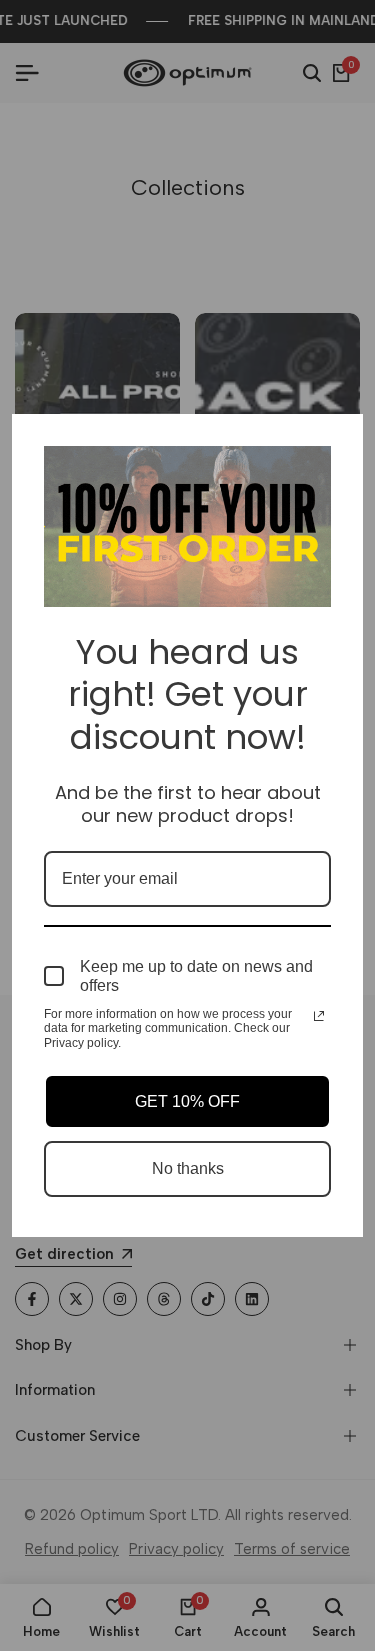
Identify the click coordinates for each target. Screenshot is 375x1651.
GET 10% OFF (187, 1101)
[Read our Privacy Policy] (319, 1016)
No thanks (188, 1168)
